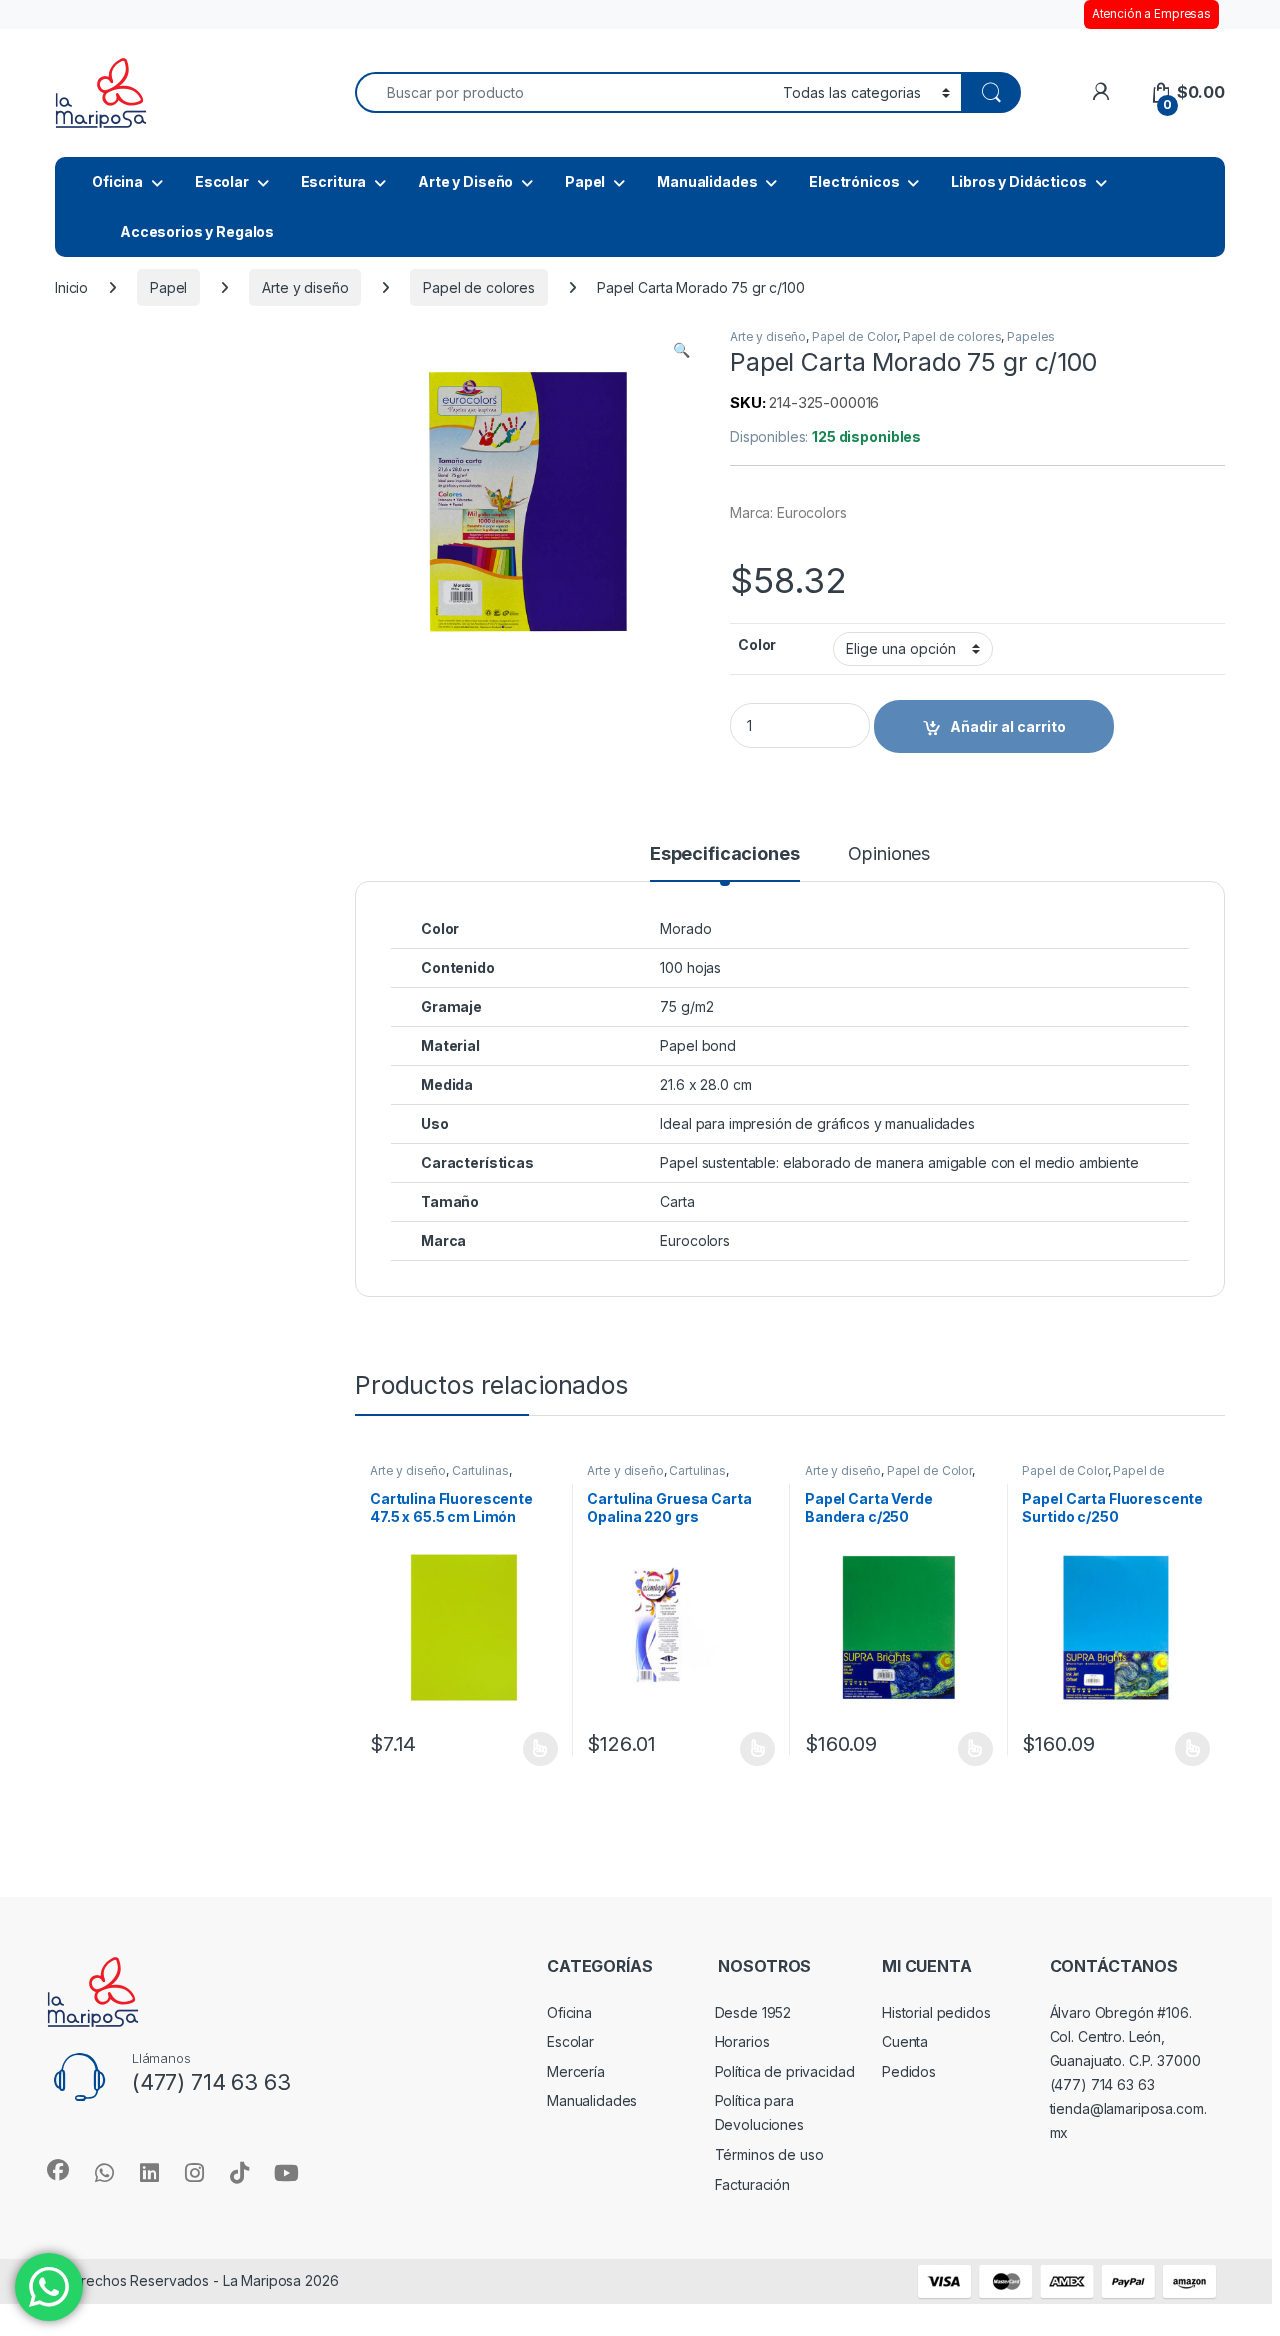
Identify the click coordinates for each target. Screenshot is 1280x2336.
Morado (685, 928)
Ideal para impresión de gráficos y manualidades (817, 1123)
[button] (681, 350)
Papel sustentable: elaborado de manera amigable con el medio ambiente (899, 1162)
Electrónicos (854, 181)
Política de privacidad (785, 2071)
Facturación (752, 2184)
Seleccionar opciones (518, 1749)
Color (757, 644)
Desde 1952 (753, 2012)
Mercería (576, 2071)
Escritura (334, 181)
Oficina (117, 181)
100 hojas (690, 967)
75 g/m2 (686, 1006)
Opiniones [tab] (889, 854)
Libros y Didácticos (1018, 181)
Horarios (742, 2041)
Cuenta (905, 2041)
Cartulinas (480, 1470)
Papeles (1031, 336)
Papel (585, 181)
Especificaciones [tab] (725, 854)
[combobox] (563, 92)
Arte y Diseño (465, 181)
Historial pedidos (936, 2012)
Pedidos (909, 2071)
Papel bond (698, 1045)
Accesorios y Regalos (197, 231)
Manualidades (707, 181)
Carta (677, 1201)
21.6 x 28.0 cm (705, 1084)
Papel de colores (479, 287)
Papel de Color (854, 336)
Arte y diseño (305, 287)
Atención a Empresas (1151, 14)
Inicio (71, 287)
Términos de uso (769, 2154)
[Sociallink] (58, 2170)
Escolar (222, 181)
